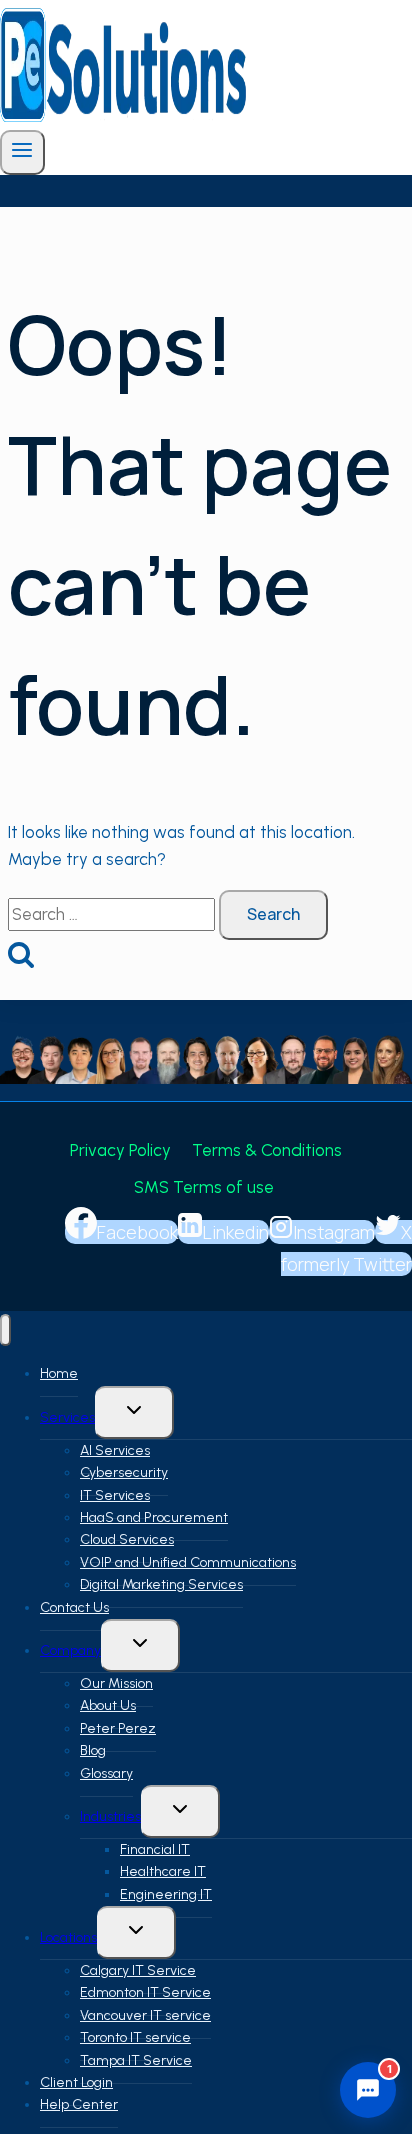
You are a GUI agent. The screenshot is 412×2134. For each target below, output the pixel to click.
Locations (68, 1937)
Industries (110, 1816)
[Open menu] (22, 152)
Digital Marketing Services (161, 1584)
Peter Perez (118, 1728)
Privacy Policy (120, 1150)
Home (59, 1373)
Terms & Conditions (267, 1150)
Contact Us (74, 1607)
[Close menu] (5, 1330)
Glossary (106, 1773)
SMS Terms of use (206, 1187)
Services (67, 1417)
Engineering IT (166, 1894)
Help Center (79, 2104)
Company (70, 1650)
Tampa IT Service (136, 2060)
